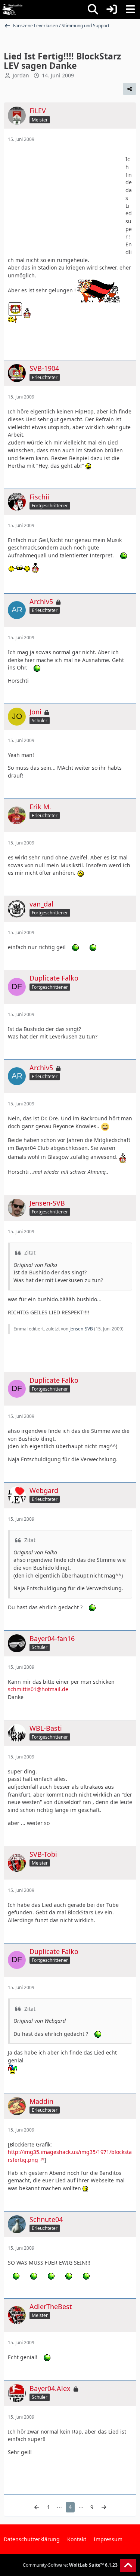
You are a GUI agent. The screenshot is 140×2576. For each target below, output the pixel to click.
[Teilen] (130, 89)
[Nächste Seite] (104, 2507)
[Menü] (130, 9)
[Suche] (93, 9)
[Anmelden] (112, 9)
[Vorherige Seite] (37, 2507)
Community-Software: (70, 2565)
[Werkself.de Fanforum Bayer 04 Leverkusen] (12, 9)
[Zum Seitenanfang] (128, 2566)
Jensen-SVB (81, 1329)
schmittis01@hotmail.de (38, 1689)
